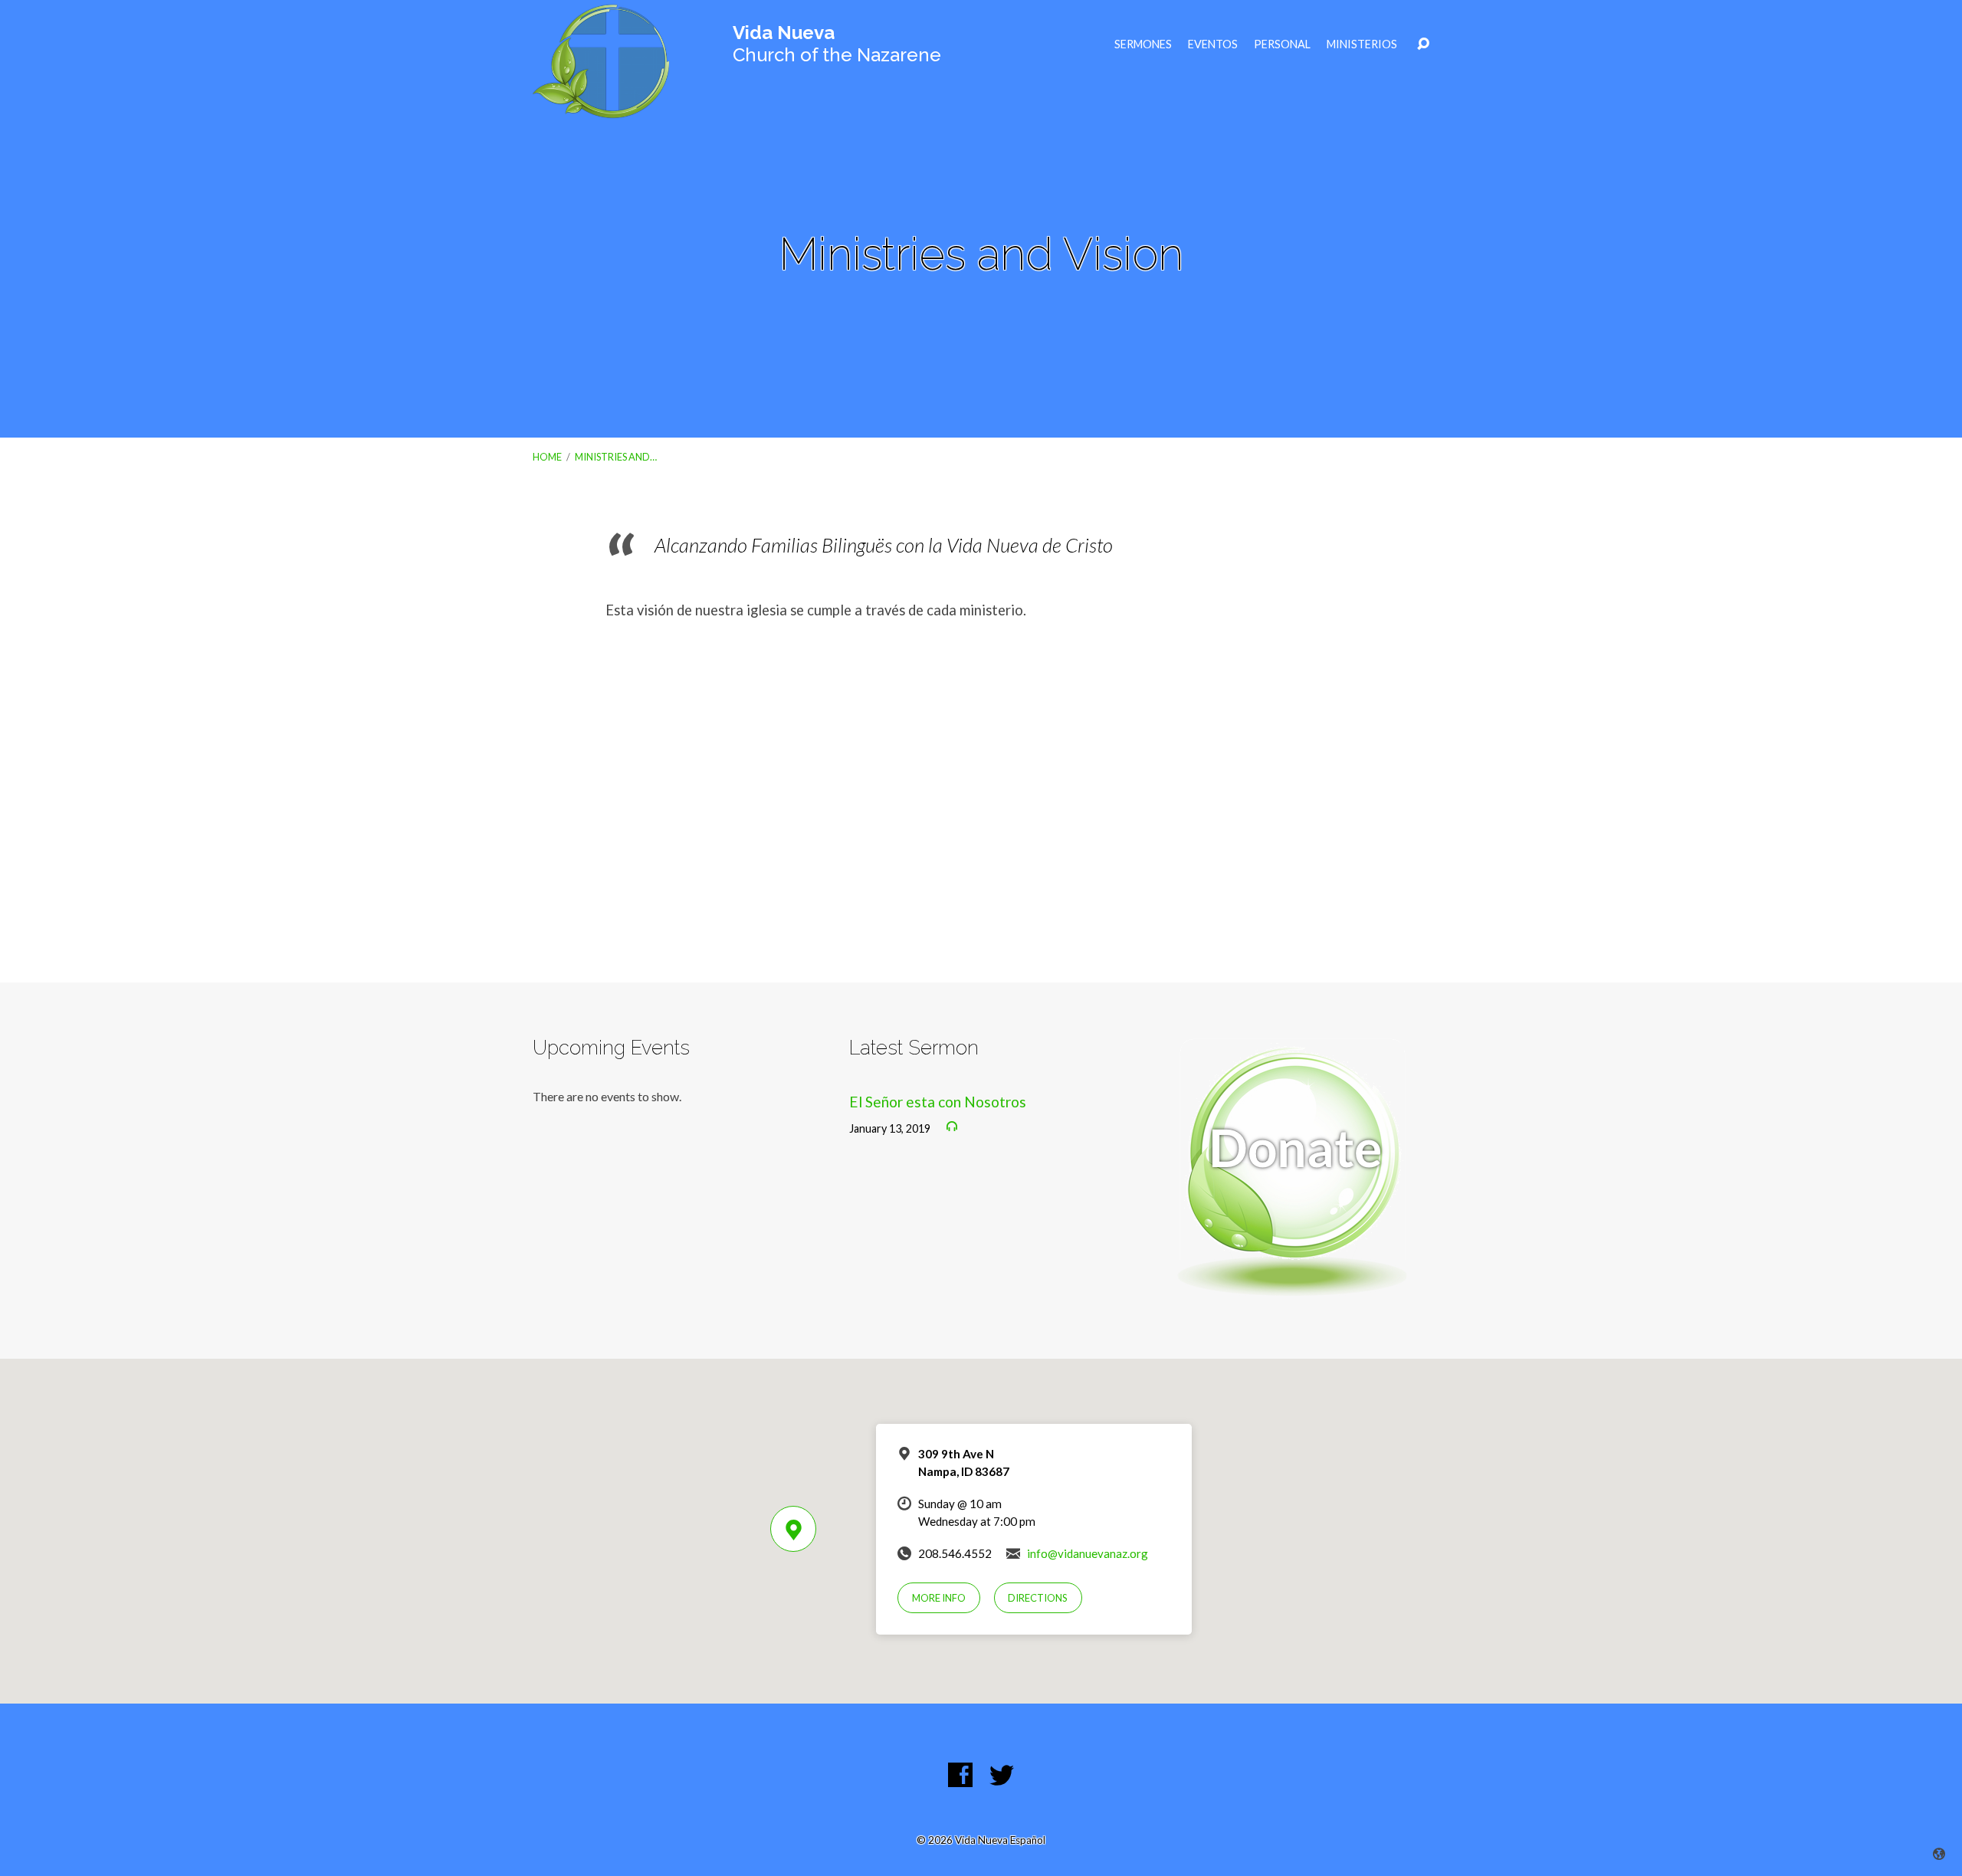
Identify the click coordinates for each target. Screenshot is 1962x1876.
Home (547, 457)
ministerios (1362, 44)
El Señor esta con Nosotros (938, 1102)
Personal (1282, 44)
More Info (939, 1598)
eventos (1213, 44)
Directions (1038, 1598)
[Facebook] (960, 1775)
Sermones (1143, 44)
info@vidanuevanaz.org (1088, 1553)
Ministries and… (616, 457)
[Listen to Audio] (952, 1127)
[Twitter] (1002, 1775)
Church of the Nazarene (837, 44)
